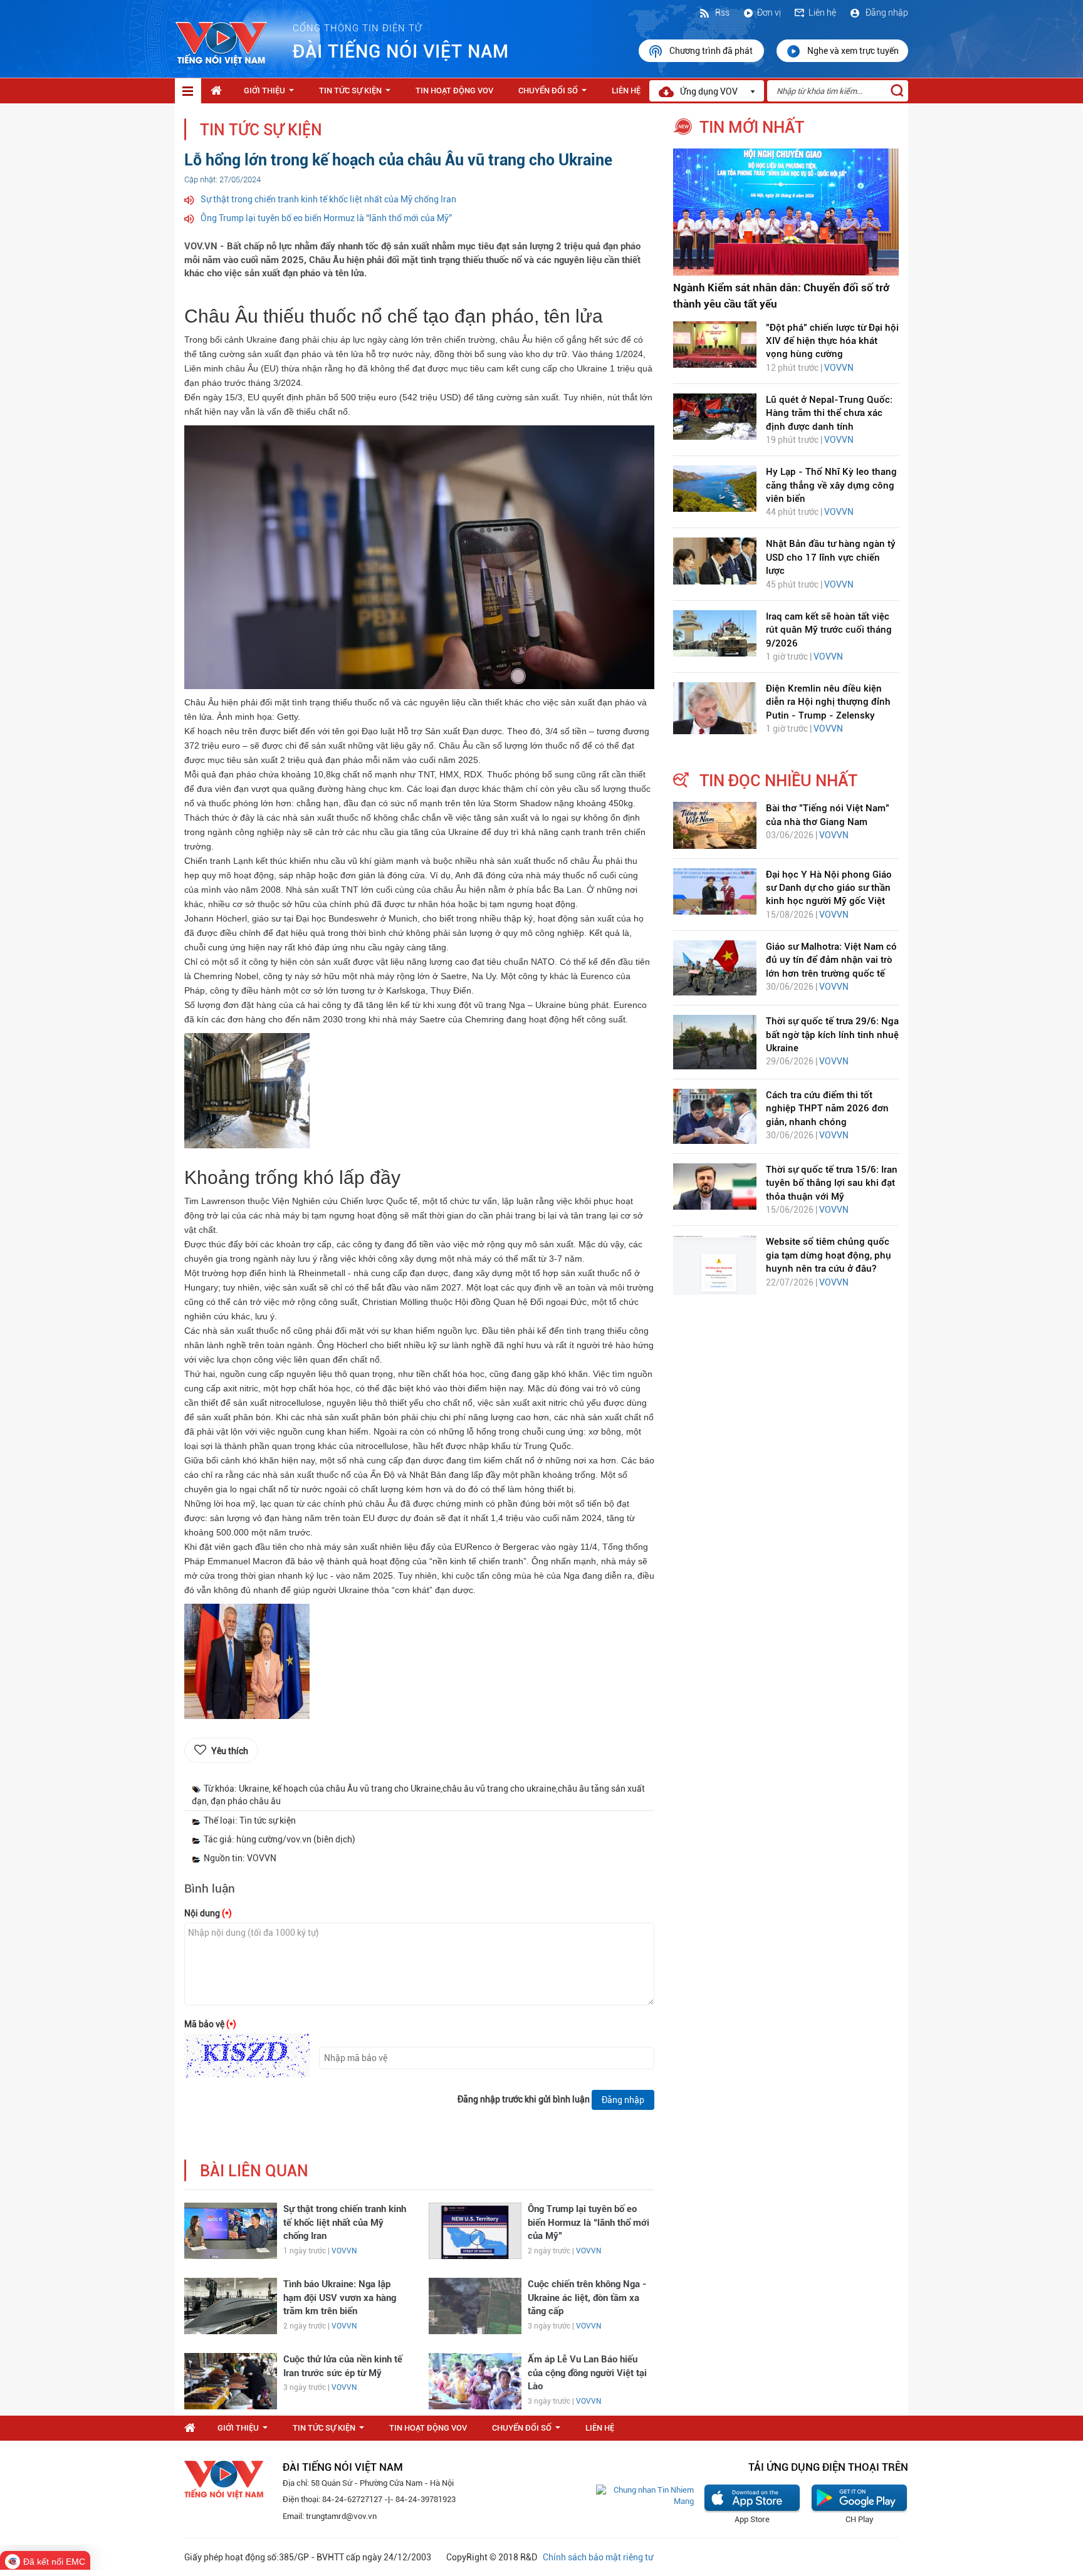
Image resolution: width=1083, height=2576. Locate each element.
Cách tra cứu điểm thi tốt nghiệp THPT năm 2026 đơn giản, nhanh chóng (827, 1109)
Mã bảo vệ (210, 2024)
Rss (721, 13)
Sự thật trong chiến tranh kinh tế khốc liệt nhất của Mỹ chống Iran (328, 199)
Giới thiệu (271, 94)
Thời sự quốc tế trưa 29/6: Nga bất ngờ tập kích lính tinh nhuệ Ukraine (832, 1035)
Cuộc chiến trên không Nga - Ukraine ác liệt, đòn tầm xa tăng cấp (587, 2298)
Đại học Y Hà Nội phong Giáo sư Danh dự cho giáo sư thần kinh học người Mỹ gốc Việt (829, 888)
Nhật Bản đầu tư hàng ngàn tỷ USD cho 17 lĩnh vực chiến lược (831, 557)
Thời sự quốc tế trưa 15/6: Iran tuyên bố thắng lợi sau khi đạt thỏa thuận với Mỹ (832, 1183)
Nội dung (208, 1913)
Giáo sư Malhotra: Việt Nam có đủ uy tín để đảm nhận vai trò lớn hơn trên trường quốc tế (831, 960)
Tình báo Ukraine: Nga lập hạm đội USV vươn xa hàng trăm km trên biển (340, 2298)
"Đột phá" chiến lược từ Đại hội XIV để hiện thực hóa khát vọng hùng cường (832, 341)
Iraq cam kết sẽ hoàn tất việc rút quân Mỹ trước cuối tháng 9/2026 (829, 630)
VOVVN (344, 2251)
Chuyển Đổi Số (555, 94)
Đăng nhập (886, 13)
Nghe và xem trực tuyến (853, 51)
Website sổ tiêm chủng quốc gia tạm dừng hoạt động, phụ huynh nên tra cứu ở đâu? (829, 1255)
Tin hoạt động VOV (454, 91)
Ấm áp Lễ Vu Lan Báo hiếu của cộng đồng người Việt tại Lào (587, 2373)
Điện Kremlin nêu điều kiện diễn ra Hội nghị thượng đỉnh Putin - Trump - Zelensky (828, 702)
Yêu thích (230, 1751)
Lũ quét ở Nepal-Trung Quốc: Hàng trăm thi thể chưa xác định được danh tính (829, 413)
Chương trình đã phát (712, 51)
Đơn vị (769, 13)
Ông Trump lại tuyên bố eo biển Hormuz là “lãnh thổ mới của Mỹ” (326, 218)
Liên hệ (822, 13)
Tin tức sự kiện (357, 94)
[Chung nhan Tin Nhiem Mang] (645, 2495)
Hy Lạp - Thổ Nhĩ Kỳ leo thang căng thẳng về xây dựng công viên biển (831, 485)
